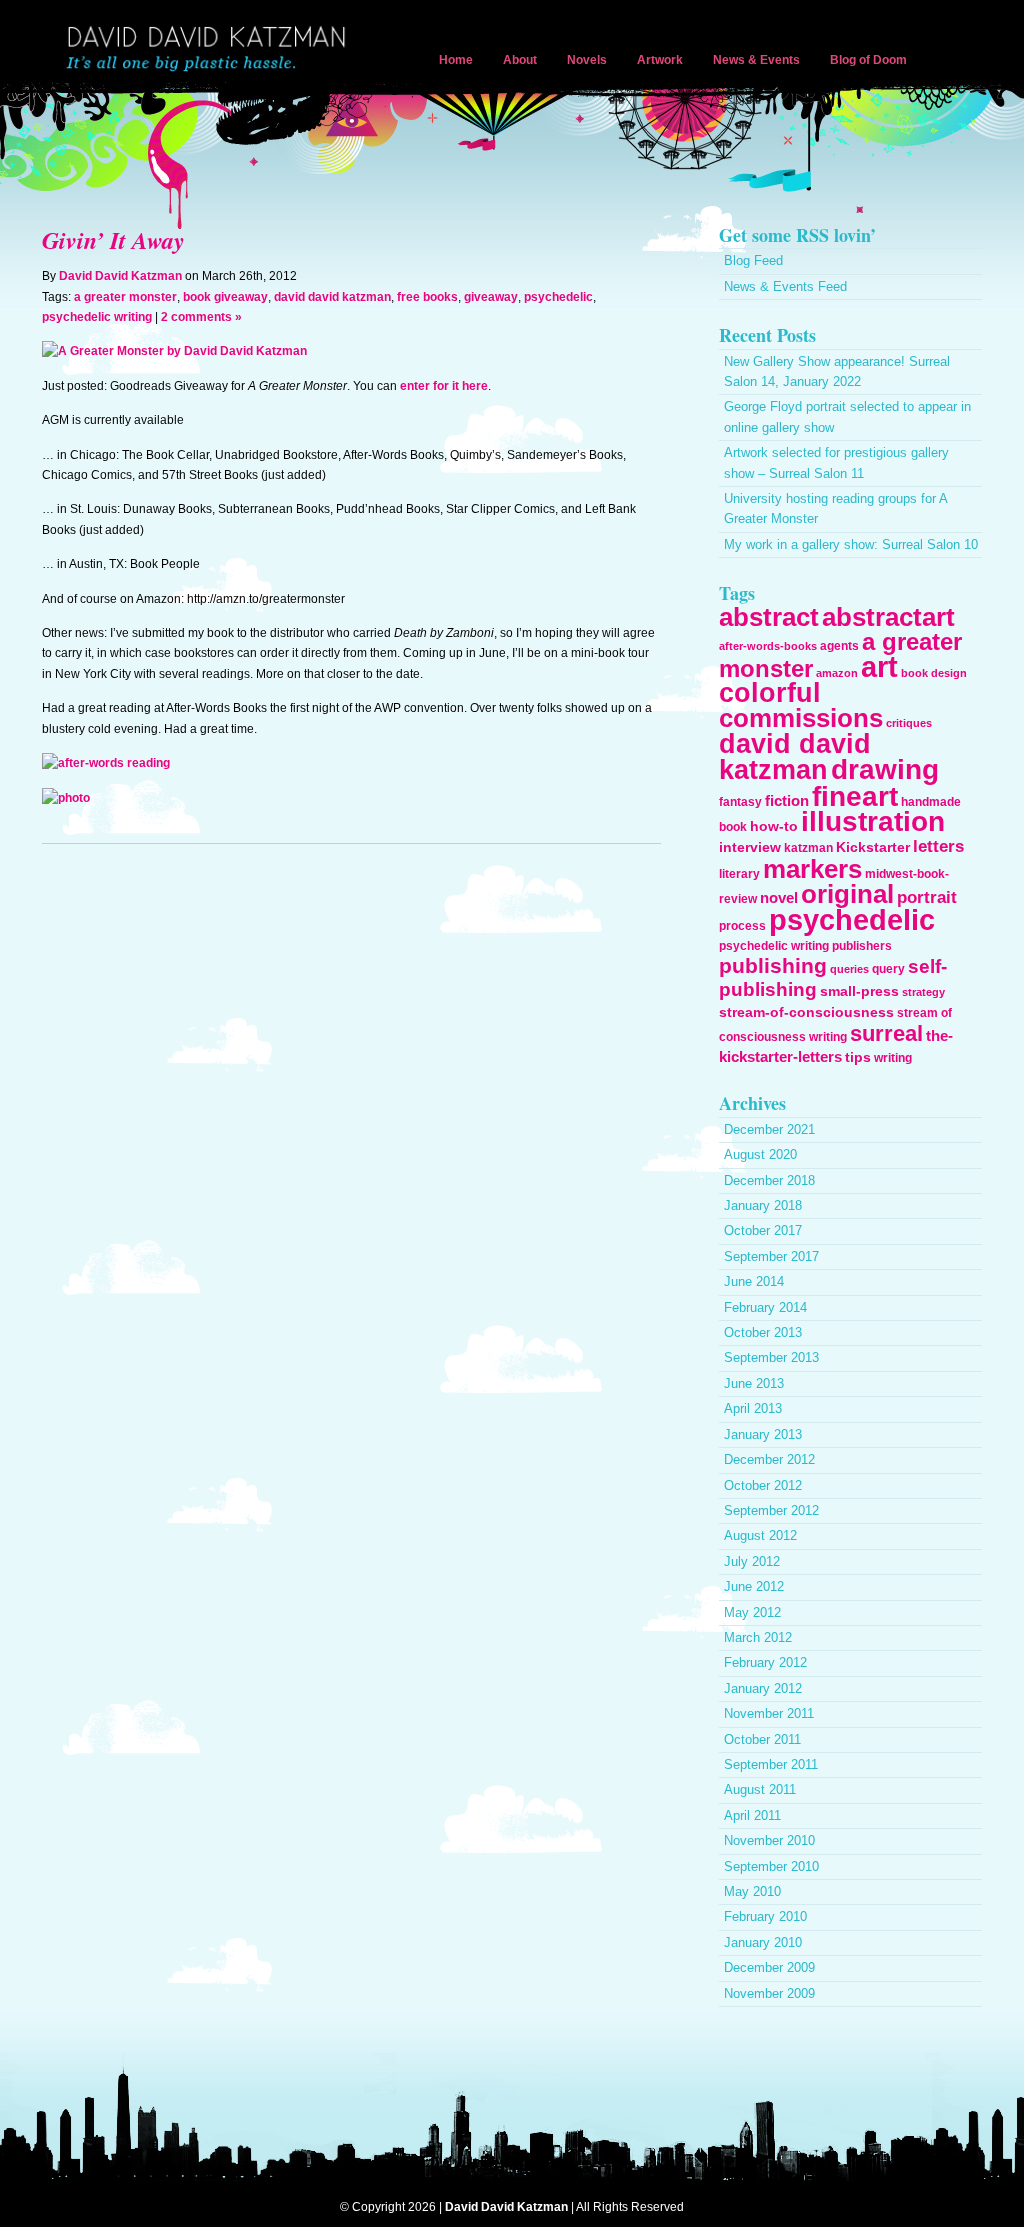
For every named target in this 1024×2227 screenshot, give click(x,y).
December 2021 (769, 1129)
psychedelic (558, 297)
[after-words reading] (106, 763)
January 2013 (763, 1434)
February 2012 (765, 1662)
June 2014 (754, 1281)
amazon (837, 673)
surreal (886, 1034)
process (742, 926)
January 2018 (763, 1205)
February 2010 (765, 1916)
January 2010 (763, 1942)
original (847, 894)
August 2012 (760, 1535)
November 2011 (769, 1713)
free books (427, 297)
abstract (769, 617)
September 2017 (771, 1256)
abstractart (888, 617)
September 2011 (771, 1764)
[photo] (66, 798)
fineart (855, 796)
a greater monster (125, 297)
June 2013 (754, 1383)
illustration (873, 821)
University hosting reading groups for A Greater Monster (835, 508)
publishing (773, 965)
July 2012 (752, 1561)
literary (739, 874)
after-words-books (768, 646)
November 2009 (769, 1993)
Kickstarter (873, 847)
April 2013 (753, 1408)
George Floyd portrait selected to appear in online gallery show (847, 416)
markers (812, 869)
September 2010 (771, 1866)
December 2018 (769, 1180)
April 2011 (752, 1815)
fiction (787, 800)
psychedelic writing (97, 317)
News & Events (756, 60)
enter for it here (444, 386)
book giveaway (225, 297)
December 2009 (769, 1967)
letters (938, 846)
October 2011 (762, 1739)
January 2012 (763, 1688)
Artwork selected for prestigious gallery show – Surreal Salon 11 (836, 462)
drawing (885, 769)
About (520, 60)
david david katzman (332, 297)
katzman (808, 848)
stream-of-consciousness (806, 1012)
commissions (801, 718)
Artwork (660, 60)
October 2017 (763, 1230)
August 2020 (760, 1154)
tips (858, 1057)
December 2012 (769, 1459)
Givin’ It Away (113, 240)
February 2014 (765, 1307)
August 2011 (760, 1789)
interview (750, 847)
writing (893, 1058)
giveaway (491, 297)
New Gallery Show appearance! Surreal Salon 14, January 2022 (837, 371)
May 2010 (752, 1891)
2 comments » (201, 317)
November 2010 (769, 1840)
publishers (862, 946)
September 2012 (771, 1510)
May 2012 (752, 1612)
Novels (587, 60)
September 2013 (771, 1357)
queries (849, 969)
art (879, 667)
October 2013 (763, 1332)
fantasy (740, 802)
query (888, 969)
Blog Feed (753, 260)
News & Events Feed (785, 286)
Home (456, 60)
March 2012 (758, 1637)
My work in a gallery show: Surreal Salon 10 (851, 544)
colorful (770, 692)
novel (779, 897)
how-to (774, 826)
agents (839, 646)
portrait (927, 897)
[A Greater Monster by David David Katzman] (174, 351)
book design (934, 673)
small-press (859, 991)
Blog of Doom (868, 60)
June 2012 (754, 1586)
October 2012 (763, 1485)
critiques (909, 723)
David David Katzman (210, 50)
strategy (923, 992)
